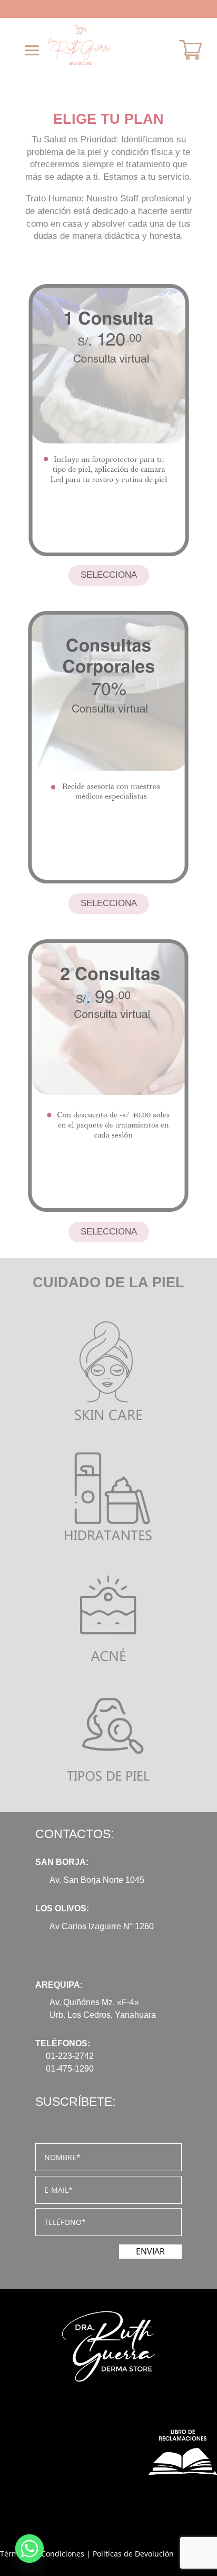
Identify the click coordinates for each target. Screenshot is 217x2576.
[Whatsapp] (29, 2549)
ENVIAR (150, 2251)
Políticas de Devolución (133, 2554)
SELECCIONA (109, 575)
